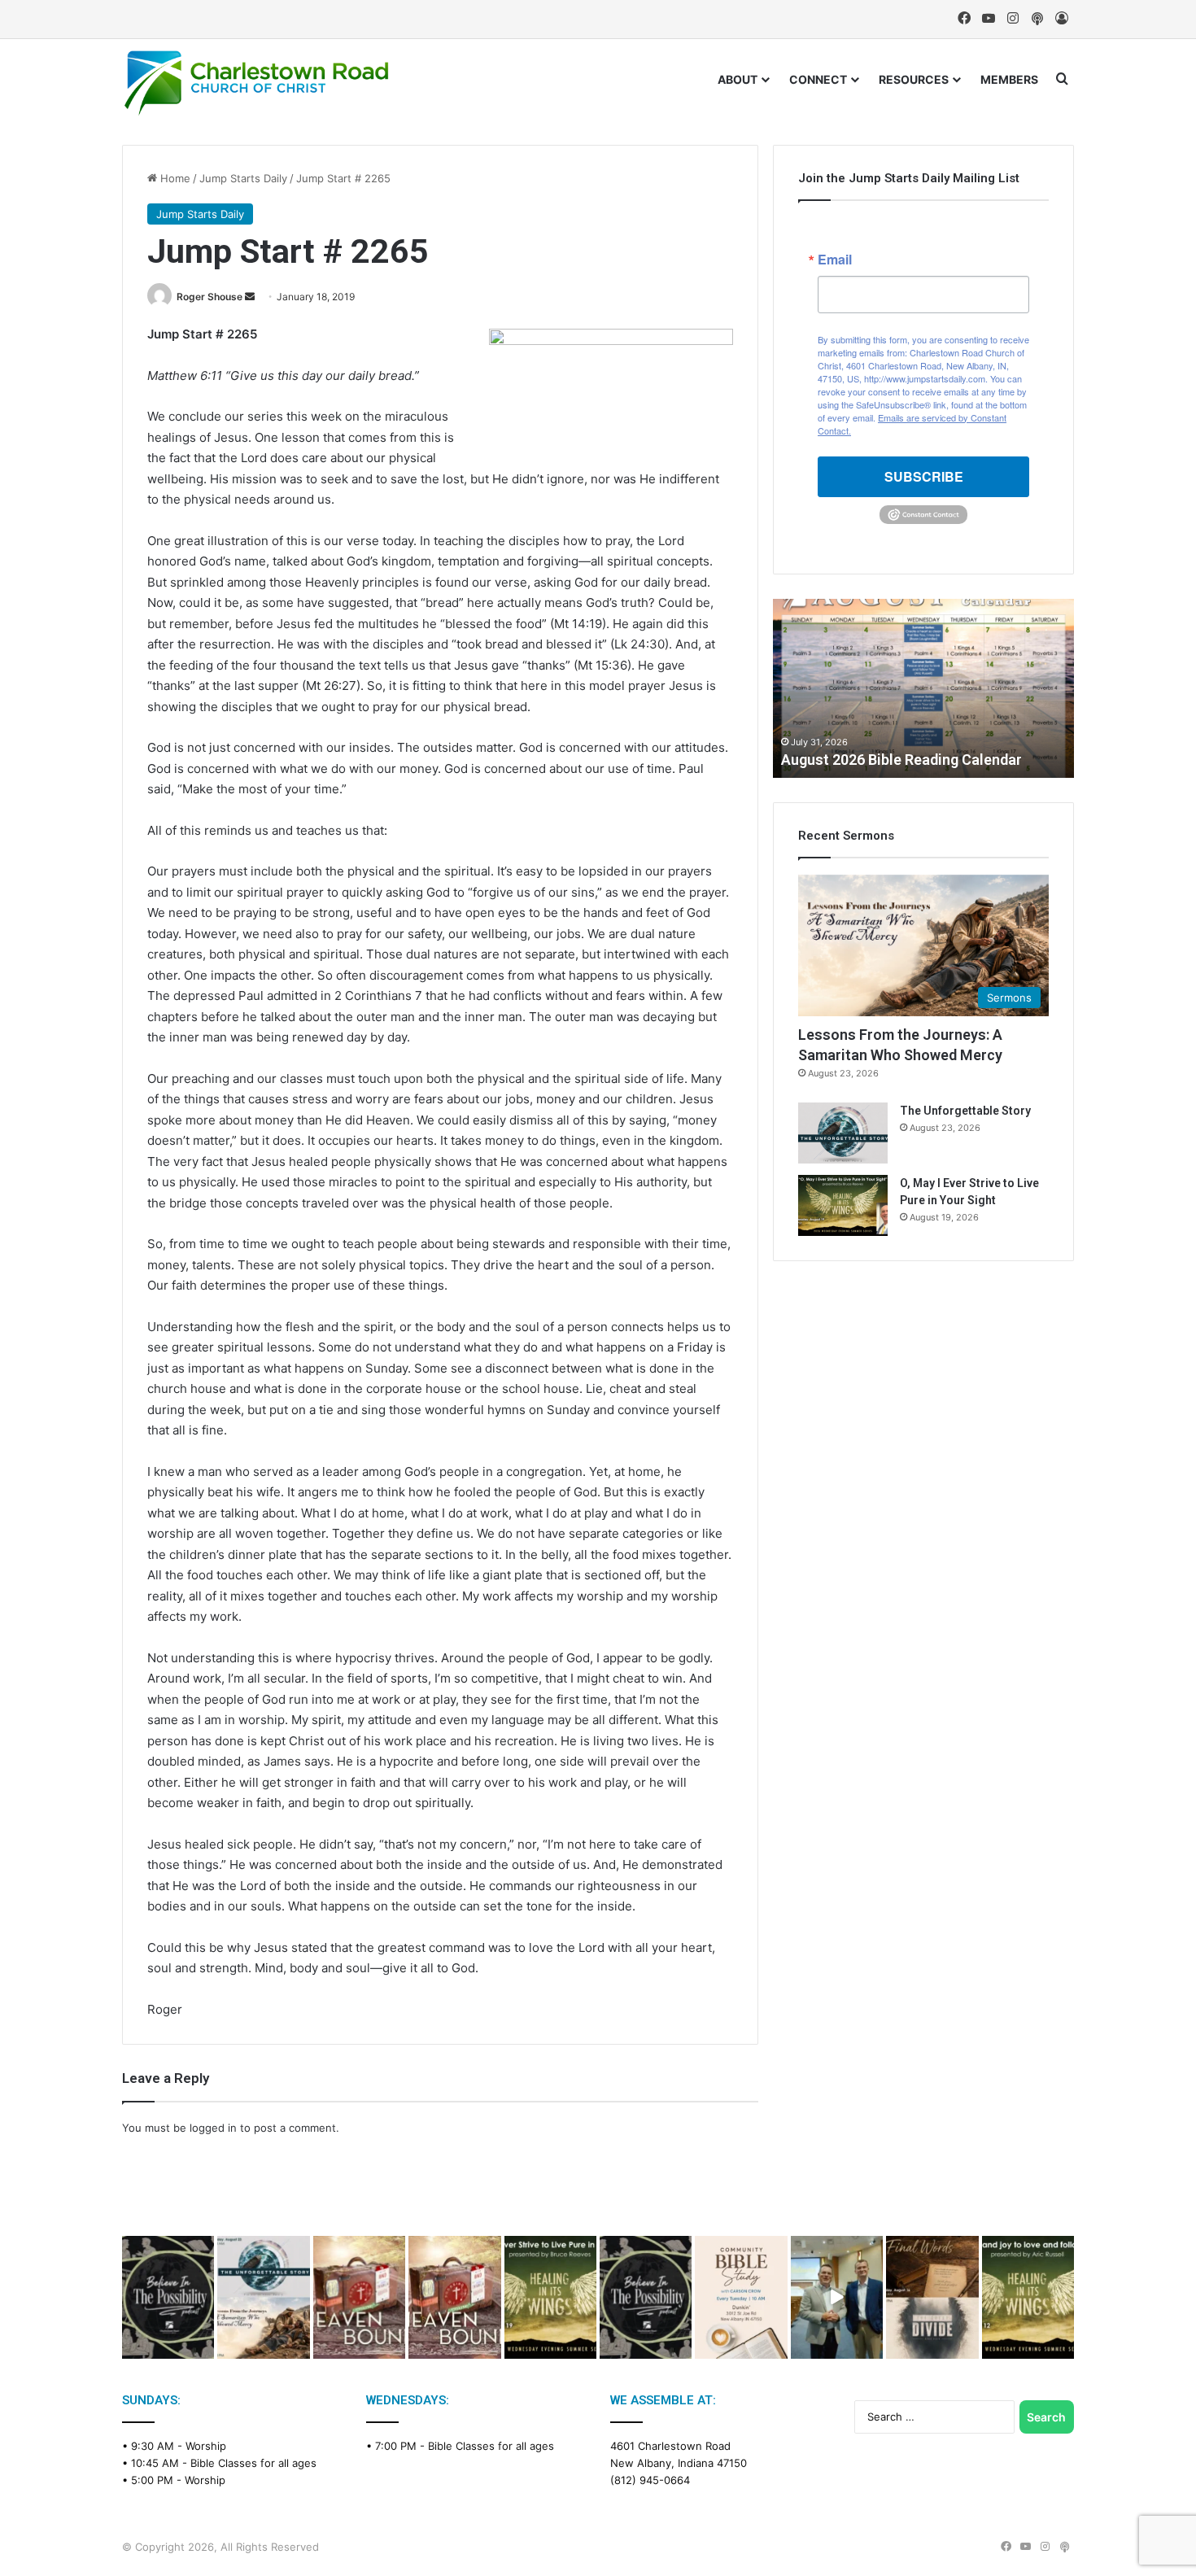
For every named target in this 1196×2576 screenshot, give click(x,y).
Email (835, 260)
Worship (206, 2446)
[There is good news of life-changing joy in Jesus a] (837, 2297)
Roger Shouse (210, 297)
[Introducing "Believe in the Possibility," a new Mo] (646, 2297)
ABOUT (738, 79)
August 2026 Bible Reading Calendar (901, 760)
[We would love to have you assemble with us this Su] (263, 2297)
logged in (213, 2128)
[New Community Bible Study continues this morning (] (741, 2297)
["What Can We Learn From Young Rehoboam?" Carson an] (359, 2297)
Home (174, 178)
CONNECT (818, 79)
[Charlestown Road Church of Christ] (256, 83)
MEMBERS (1009, 79)
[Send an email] (250, 297)
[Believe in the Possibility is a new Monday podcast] (168, 2297)
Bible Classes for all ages (253, 2463)
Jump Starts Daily (243, 178)
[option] (923, 688)
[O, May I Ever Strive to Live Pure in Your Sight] (843, 1205)
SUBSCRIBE (924, 476)
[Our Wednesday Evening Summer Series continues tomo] (550, 2297)
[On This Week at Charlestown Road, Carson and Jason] (454, 2297)
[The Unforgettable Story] (843, 1133)
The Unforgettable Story (965, 1111)
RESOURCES (914, 79)
